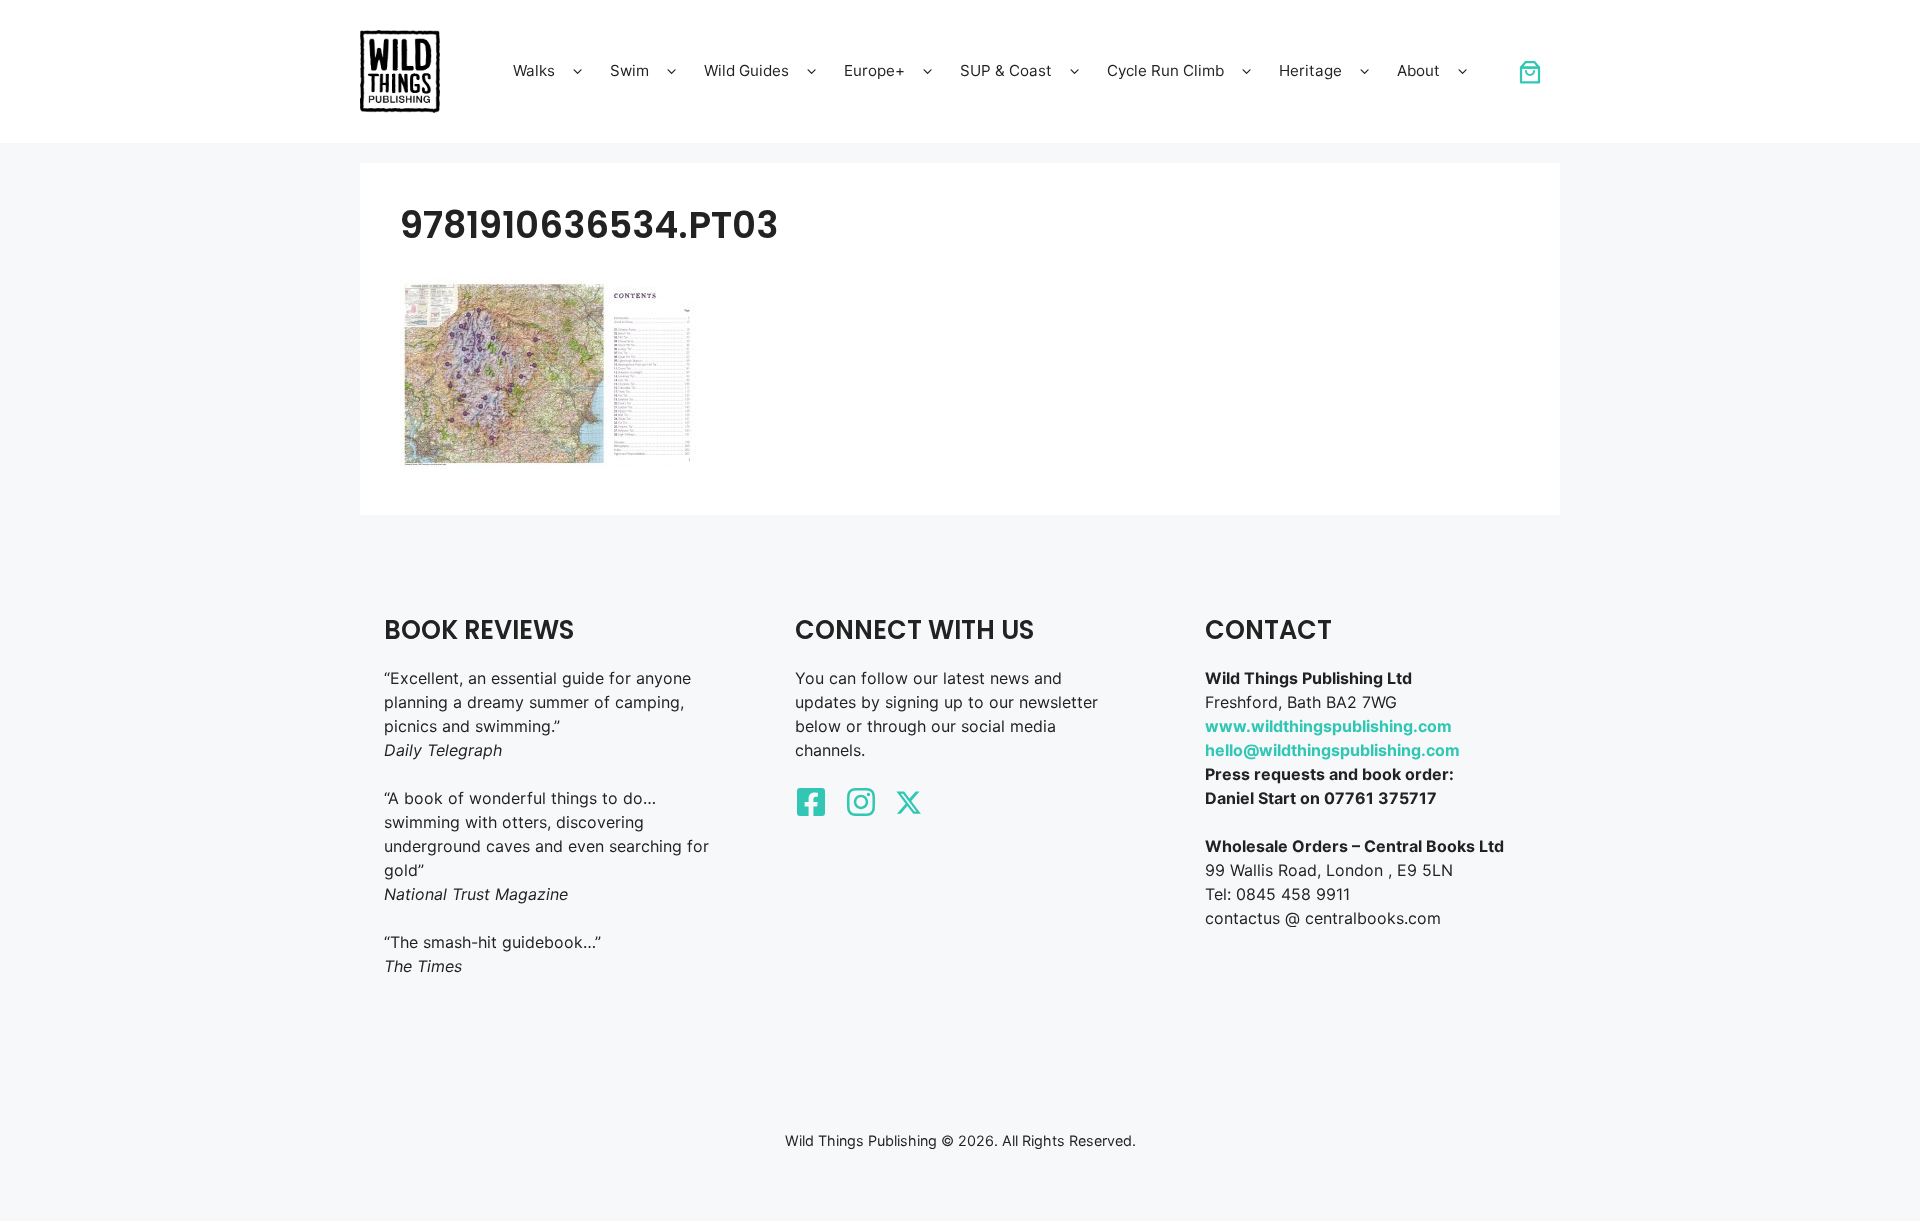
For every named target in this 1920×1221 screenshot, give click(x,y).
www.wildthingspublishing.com (1328, 726)
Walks (534, 70)
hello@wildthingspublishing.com (1332, 750)
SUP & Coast (1006, 70)
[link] (1530, 72)
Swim (629, 70)
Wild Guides (746, 70)
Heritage (1310, 70)
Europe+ (874, 70)
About (1418, 70)
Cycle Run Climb (1165, 70)
